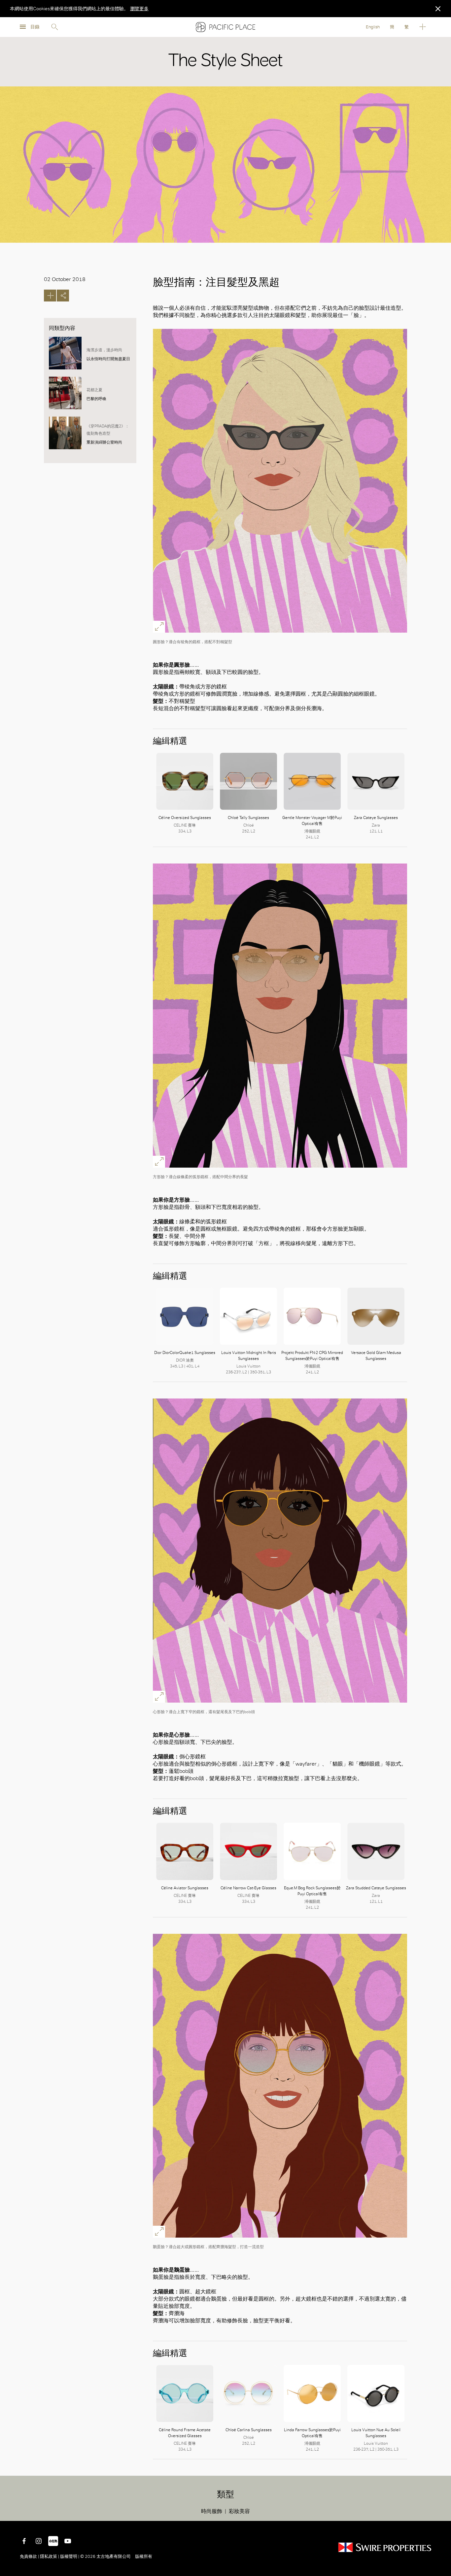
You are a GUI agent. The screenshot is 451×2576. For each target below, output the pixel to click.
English (373, 27)
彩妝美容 (239, 2511)
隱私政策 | (50, 2556)
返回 (441, 2511)
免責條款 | (30, 2556)
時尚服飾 (212, 2511)
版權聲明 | (70, 2556)
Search (54, 27)
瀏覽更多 (139, 9)
